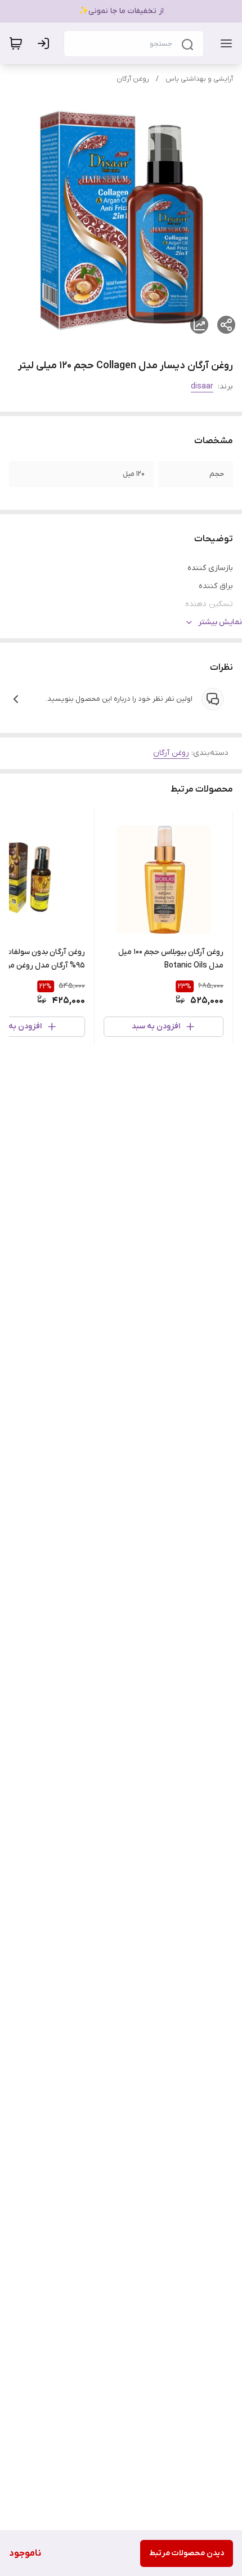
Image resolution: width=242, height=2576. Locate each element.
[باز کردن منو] (224, 43)
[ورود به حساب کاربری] (46, 43)
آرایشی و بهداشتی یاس (199, 79)
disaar (202, 386)
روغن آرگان (133, 79)
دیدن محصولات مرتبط (187, 2553)
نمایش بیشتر (220, 622)
